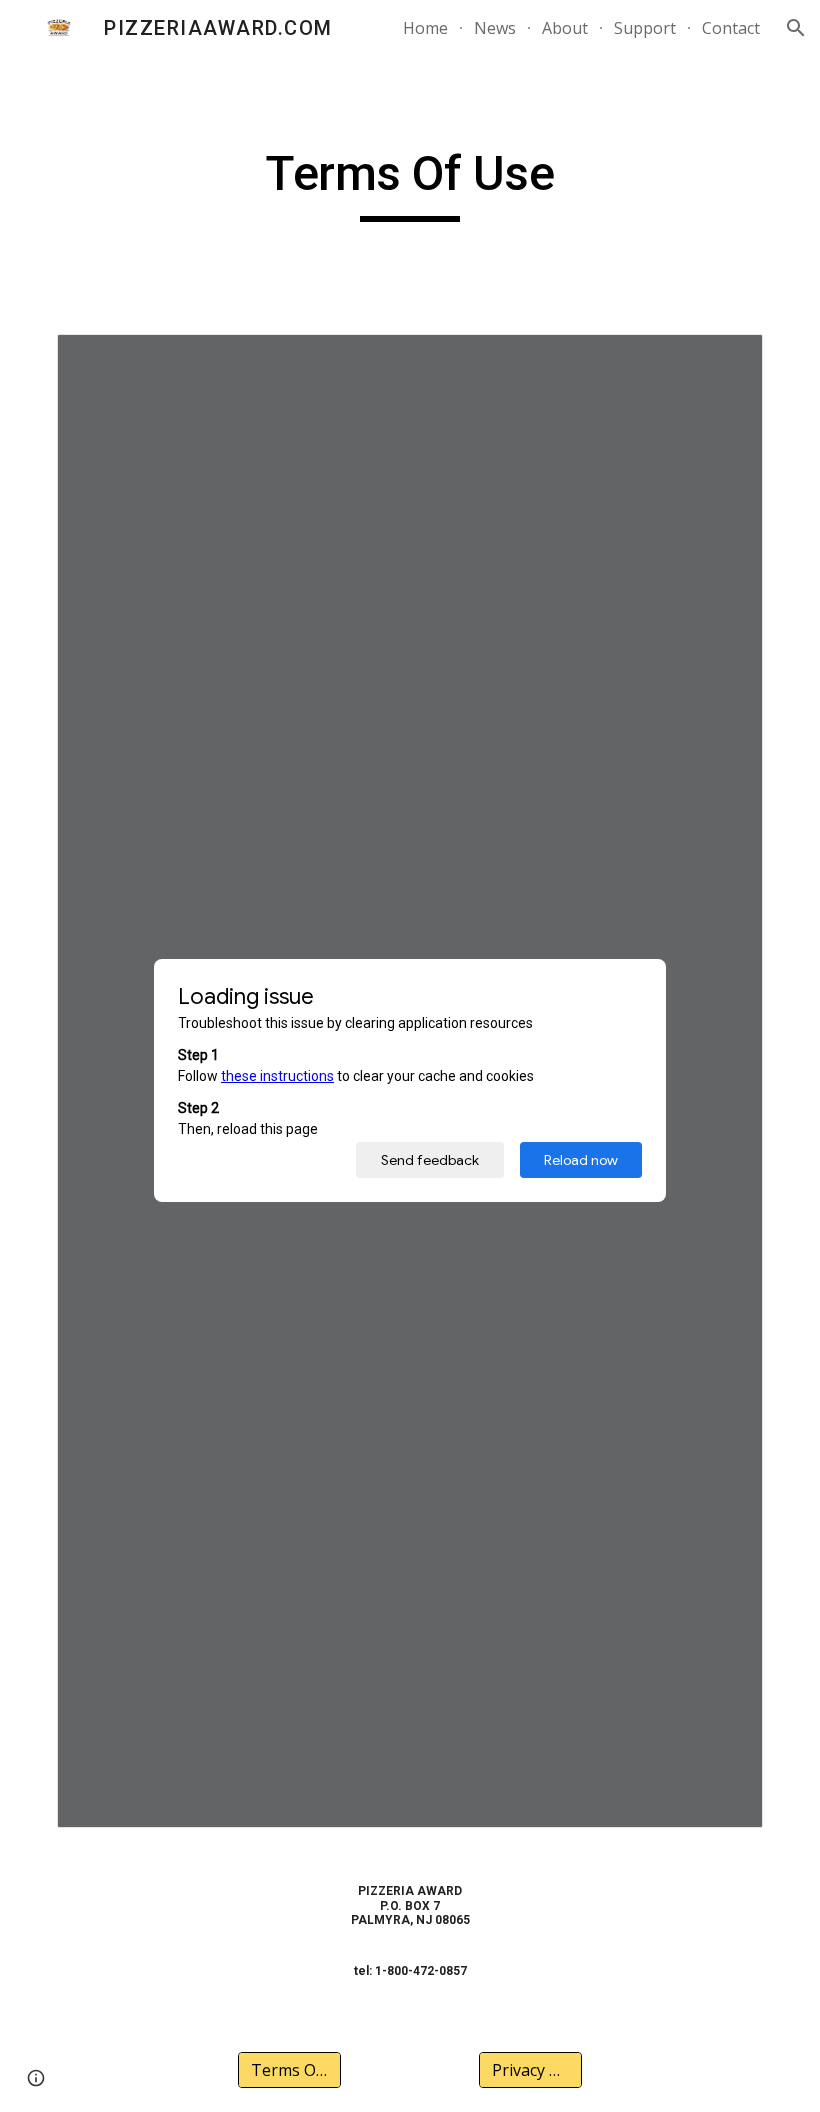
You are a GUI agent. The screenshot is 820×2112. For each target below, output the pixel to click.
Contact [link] (731, 28)
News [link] (495, 28)
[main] (410, 183)
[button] (796, 28)
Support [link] (645, 28)
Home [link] (425, 28)
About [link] (565, 28)
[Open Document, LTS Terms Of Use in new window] (725, 360)
